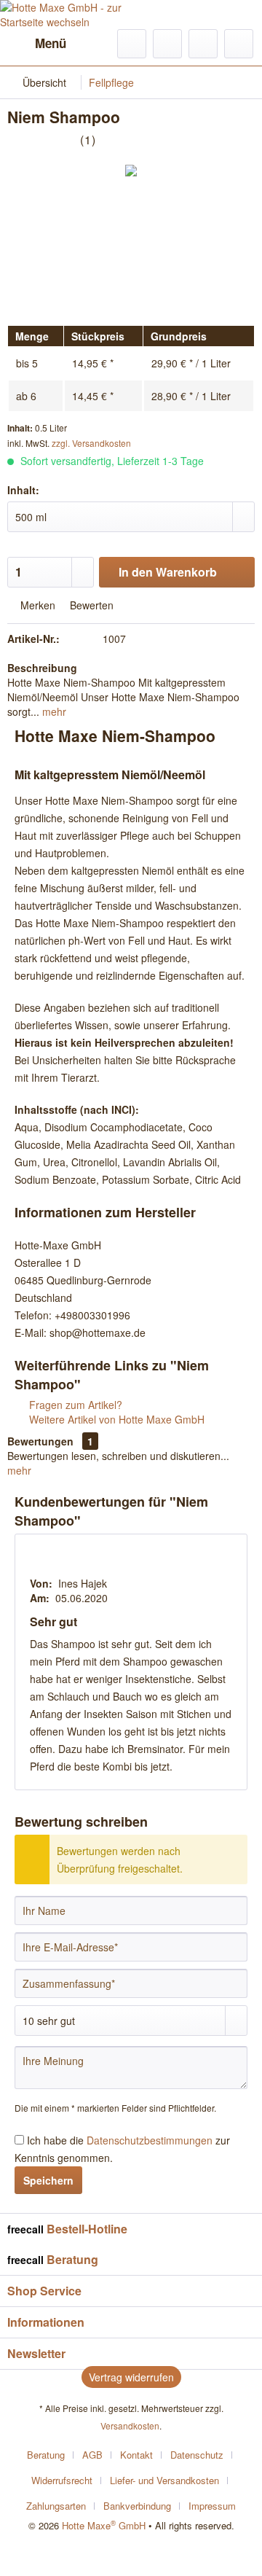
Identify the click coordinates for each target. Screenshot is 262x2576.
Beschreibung (42, 668)
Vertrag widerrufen (131, 2377)
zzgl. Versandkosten (91, 443)
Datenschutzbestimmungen (150, 2140)
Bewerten (90, 605)
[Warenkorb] (239, 44)
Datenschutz (197, 2455)
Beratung (46, 2455)
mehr (53, 711)
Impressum (212, 2506)
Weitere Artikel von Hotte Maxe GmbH (115, 1419)
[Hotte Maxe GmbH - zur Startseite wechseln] (65, 15)
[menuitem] (37, 44)
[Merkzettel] (167, 44)
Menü (51, 43)
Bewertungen (40, 1441)
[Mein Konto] (203, 44)
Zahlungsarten (56, 2506)
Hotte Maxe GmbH (104, 2525)
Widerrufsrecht (62, 2480)
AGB (92, 2455)
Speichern (48, 2180)
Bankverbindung (137, 2506)
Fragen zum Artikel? (74, 1405)
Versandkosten (130, 2425)
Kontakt (136, 2455)
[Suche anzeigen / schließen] (132, 44)
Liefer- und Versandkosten (164, 2480)
